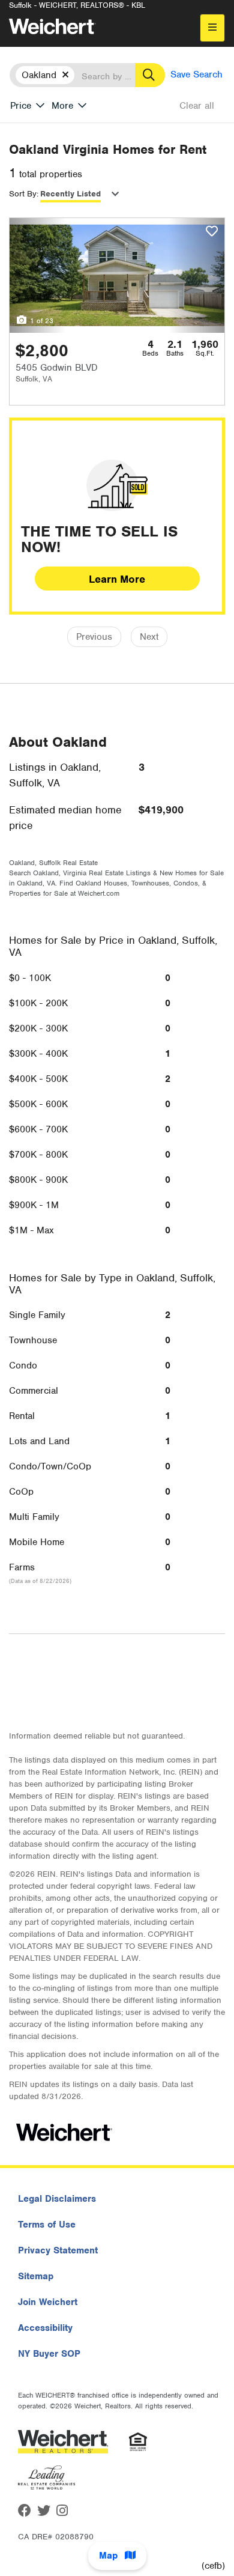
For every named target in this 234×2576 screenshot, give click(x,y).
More (62, 106)
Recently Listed (70, 194)
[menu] (212, 28)
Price (21, 106)
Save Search (196, 74)
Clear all (197, 106)
